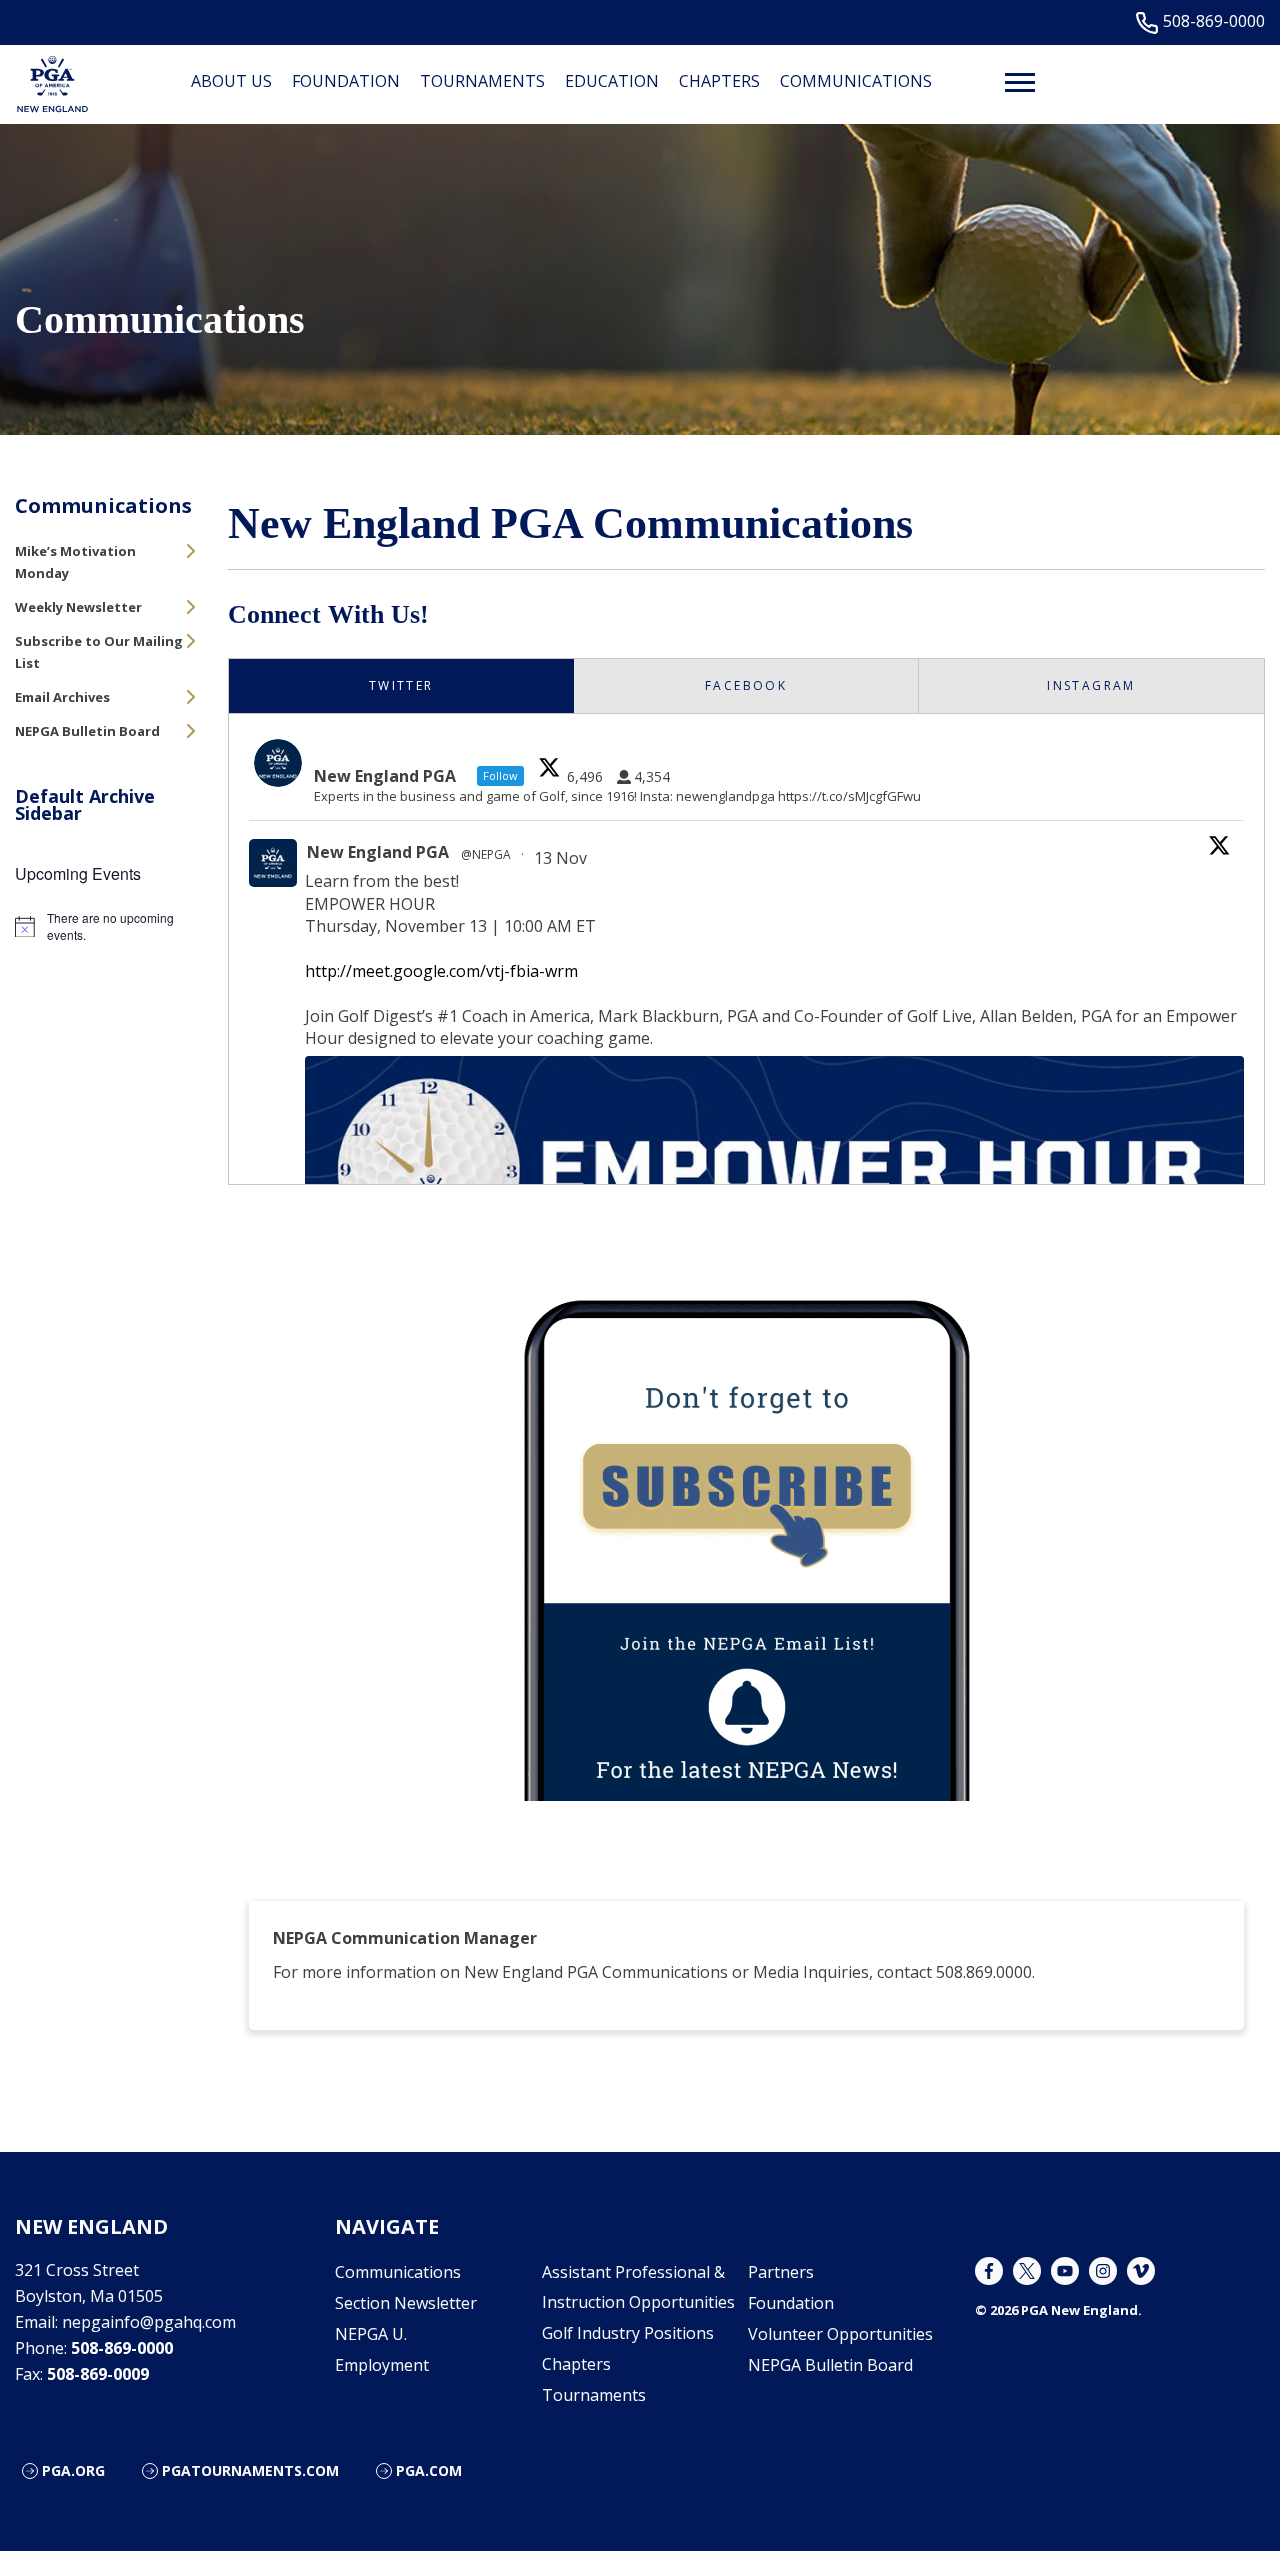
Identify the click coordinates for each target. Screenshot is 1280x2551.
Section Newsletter (406, 2303)
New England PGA (378, 852)
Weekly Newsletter (78, 607)
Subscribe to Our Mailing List (99, 652)
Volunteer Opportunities (840, 2334)
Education (612, 81)
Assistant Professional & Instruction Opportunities (638, 2287)
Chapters (719, 81)
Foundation (346, 81)
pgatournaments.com (250, 2470)
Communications (856, 81)
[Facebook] (989, 2271)
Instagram (1091, 685)
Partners (781, 2272)
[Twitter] (1027, 2271)
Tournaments (482, 81)
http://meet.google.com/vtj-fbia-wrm (441, 971)
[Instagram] (1103, 2271)
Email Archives (62, 697)
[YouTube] (1065, 2271)
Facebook (746, 685)
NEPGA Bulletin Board (87, 731)
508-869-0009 (98, 2374)
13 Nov (562, 858)
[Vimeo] (1141, 2271)
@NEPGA (486, 854)
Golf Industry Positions (628, 2333)
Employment (382, 2365)
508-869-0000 (1214, 21)
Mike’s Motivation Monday (75, 562)
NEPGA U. (371, 2334)
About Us (231, 81)
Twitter (401, 685)
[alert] (106, 926)
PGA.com (429, 2470)
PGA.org (73, 2470)
